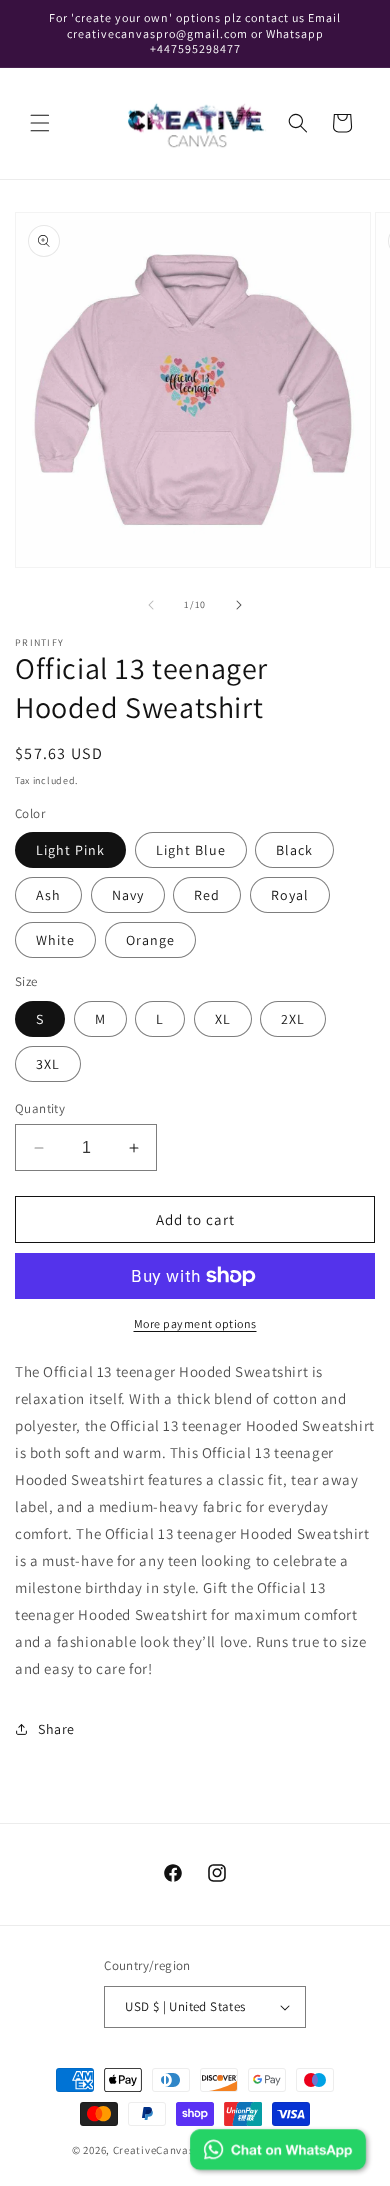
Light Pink (70, 850)
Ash (48, 895)
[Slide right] (239, 605)
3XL (48, 1064)
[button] (40, 123)
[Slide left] (151, 605)
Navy (128, 895)
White (55, 940)
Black (294, 850)
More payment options (195, 1323)
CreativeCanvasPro (163, 2150)
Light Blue (191, 850)
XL (223, 1019)
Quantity (40, 1108)
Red (207, 895)
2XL (293, 1019)
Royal (290, 895)
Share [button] (56, 1729)
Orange (150, 940)
